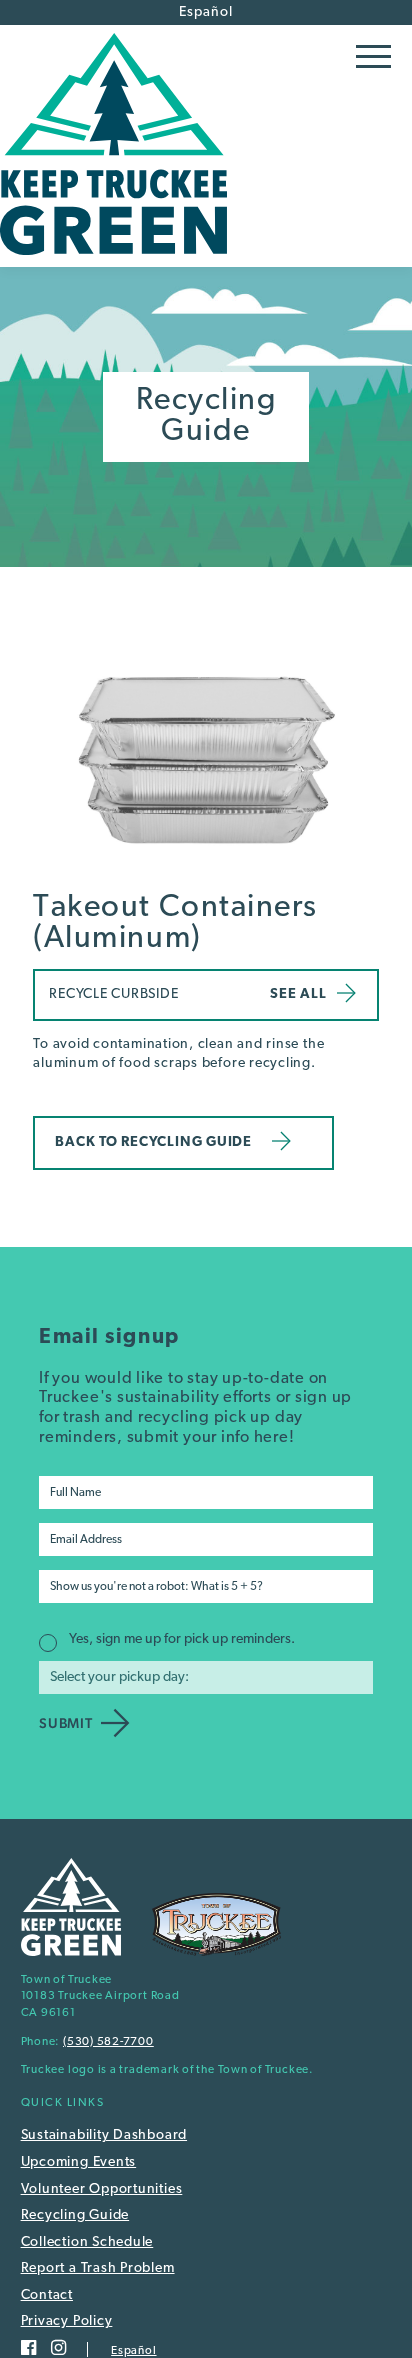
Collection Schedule (87, 2242)
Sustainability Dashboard (104, 2135)
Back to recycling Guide (153, 1142)
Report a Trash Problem (98, 2268)
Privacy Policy (67, 2321)
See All (298, 994)
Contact (47, 2295)
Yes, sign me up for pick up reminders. (182, 1639)
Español (206, 12)
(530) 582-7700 (108, 2042)
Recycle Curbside (113, 994)
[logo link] (113, 259)
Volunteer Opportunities (102, 2189)
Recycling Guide (75, 2215)
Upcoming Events (79, 2162)
